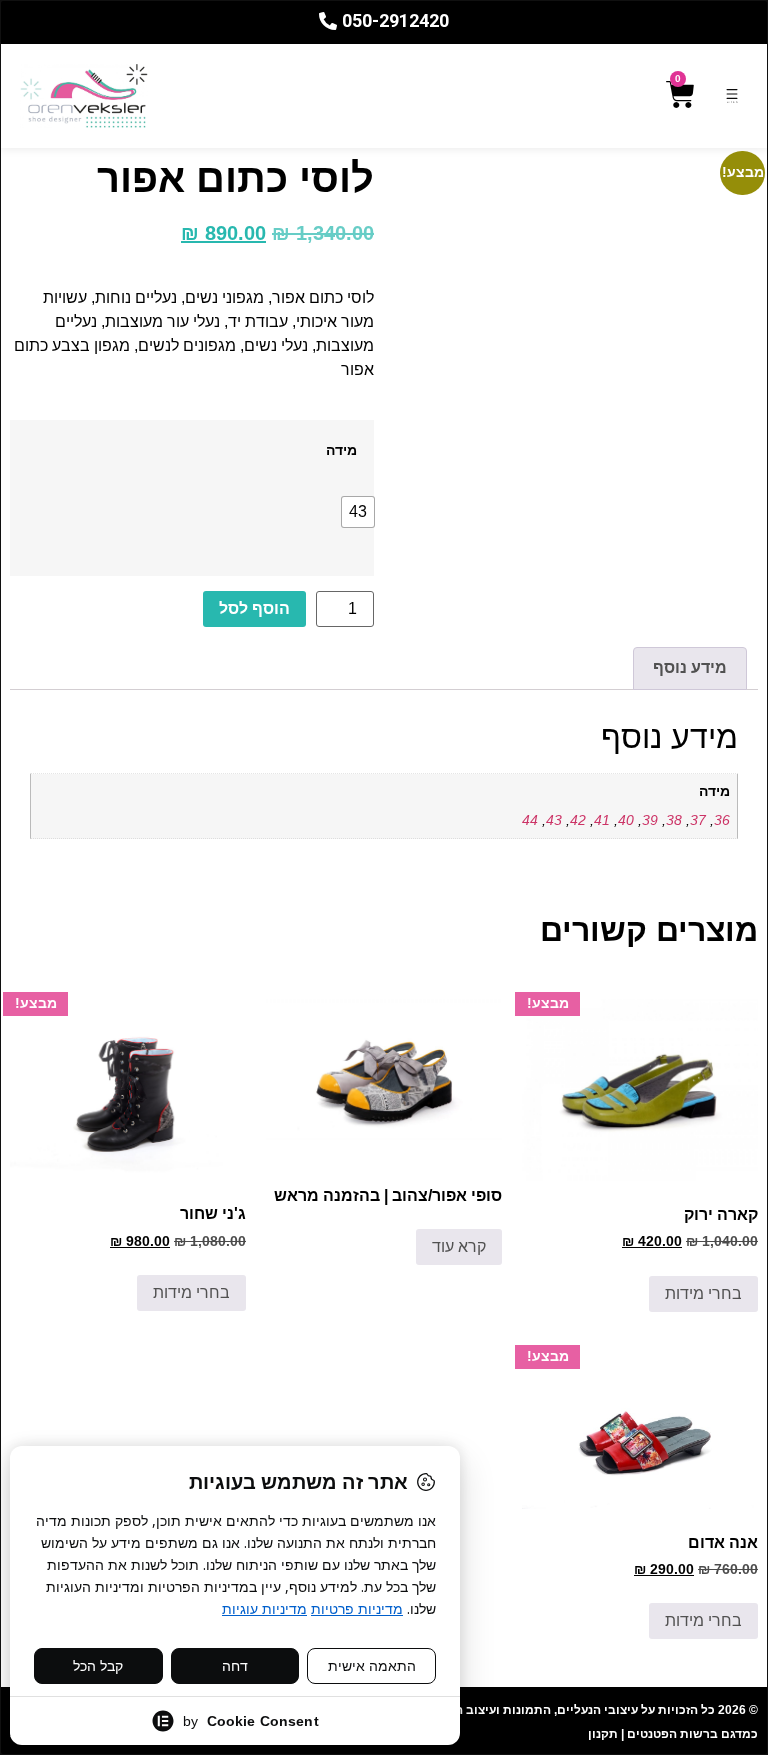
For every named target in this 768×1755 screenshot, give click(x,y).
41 (602, 820)
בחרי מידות (703, 1293)
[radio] (358, 512)
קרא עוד (459, 1246)
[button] (731, 95)
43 (554, 820)
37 (698, 820)
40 (626, 820)
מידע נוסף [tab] (690, 667)
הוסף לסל (254, 608)
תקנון (603, 1734)
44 (530, 820)
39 (650, 820)
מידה (341, 450)
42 (578, 820)
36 (722, 820)
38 (674, 820)
